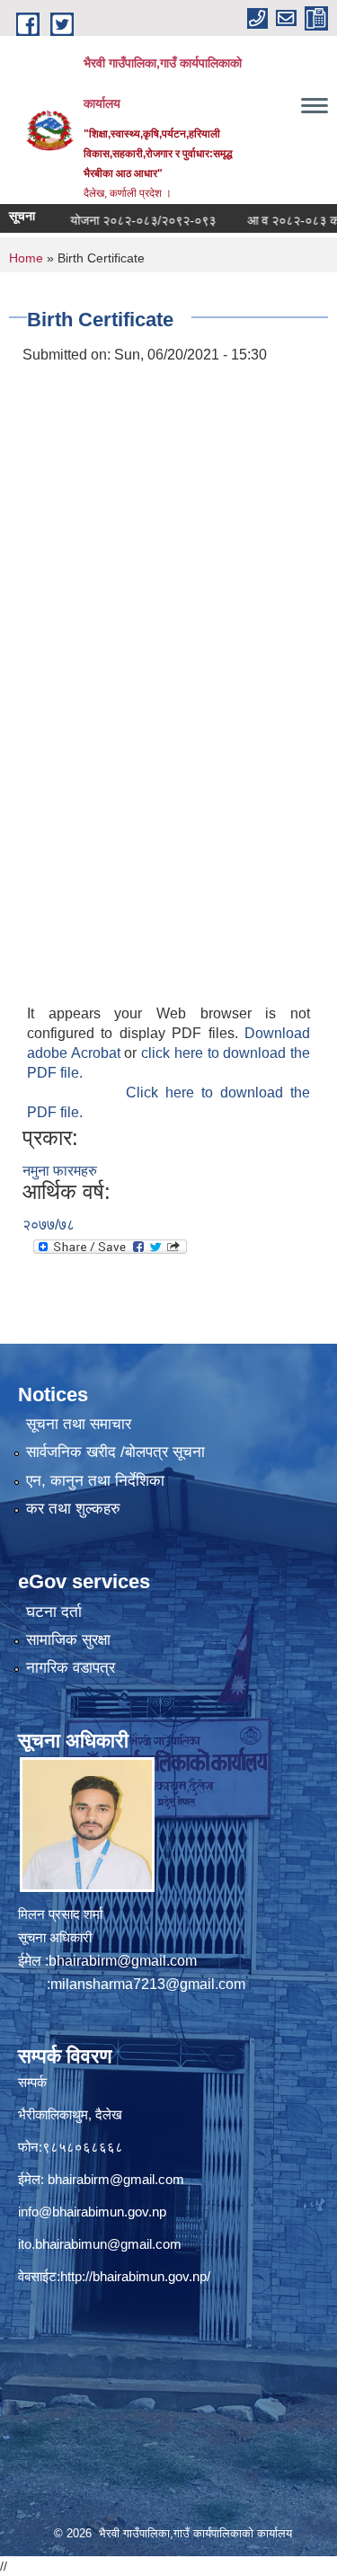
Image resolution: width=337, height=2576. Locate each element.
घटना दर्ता (54, 1612)
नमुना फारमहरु (60, 1171)
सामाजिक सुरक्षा (68, 1640)
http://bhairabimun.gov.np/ (135, 2276)
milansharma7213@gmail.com (148, 1984)
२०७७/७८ (49, 1225)
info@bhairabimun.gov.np (92, 2212)
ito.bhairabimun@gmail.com (100, 2244)
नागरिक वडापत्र (71, 1668)
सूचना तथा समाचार (79, 1424)
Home (26, 258)
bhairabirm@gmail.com (123, 1961)
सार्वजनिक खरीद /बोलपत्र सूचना (115, 1452)
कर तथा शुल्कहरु (73, 1509)
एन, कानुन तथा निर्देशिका (95, 1481)
